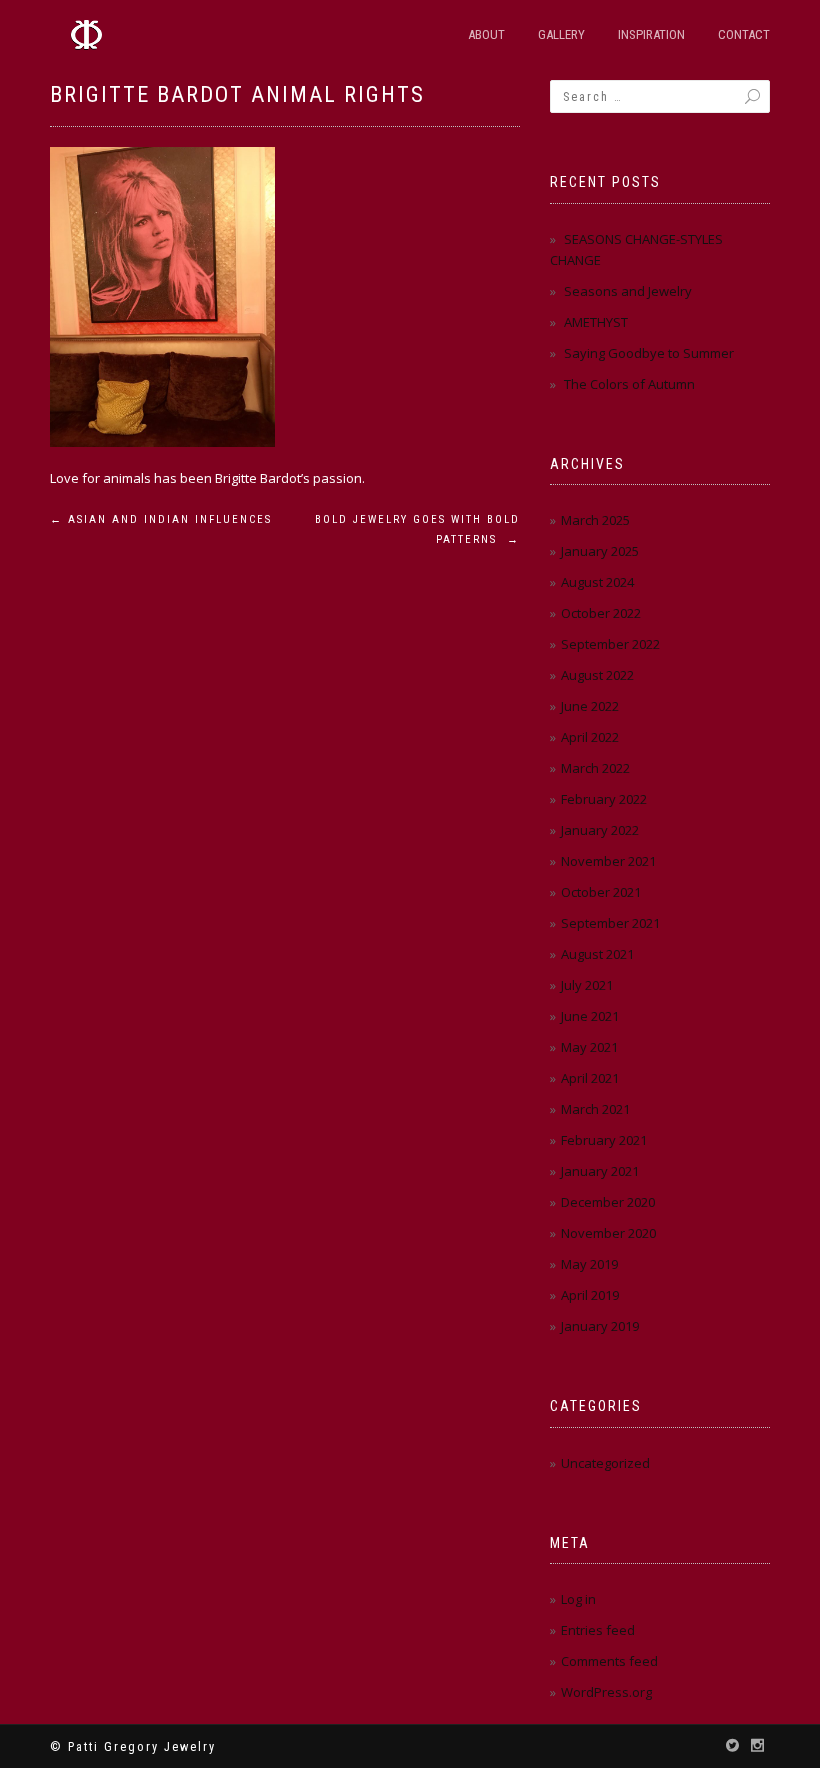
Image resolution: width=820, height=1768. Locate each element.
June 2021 (590, 1016)
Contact (744, 34)
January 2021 (600, 1171)
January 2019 (600, 1326)
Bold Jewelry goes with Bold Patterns (417, 529)
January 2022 (600, 830)
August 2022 (597, 675)
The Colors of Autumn (629, 384)
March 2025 (595, 520)
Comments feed (609, 1661)
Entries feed (598, 1630)
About (486, 34)
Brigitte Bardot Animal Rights (237, 94)
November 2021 (608, 861)
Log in (578, 1599)
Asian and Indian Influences (161, 519)
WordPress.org (606, 1692)
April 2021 (590, 1078)
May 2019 (589, 1264)
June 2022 (590, 706)
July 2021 (587, 985)
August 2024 (597, 582)
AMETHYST (596, 322)
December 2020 (608, 1202)
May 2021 (589, 1047)
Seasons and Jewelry (628, 291)
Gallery (561, 34)
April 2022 (590, 737)
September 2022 (610, 644)
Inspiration (651, 34)
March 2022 (595, 768)
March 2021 (595, 1109)
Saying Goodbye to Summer (649, 353)
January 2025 (600, 551)
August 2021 (597, 954)
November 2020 (608, 1233)
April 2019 (590, 1295)
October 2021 (601, 892)
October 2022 (601, 613)
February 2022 (604, 799)
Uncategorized (605, 1463)
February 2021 (604, 1140)
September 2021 (610, 923)
